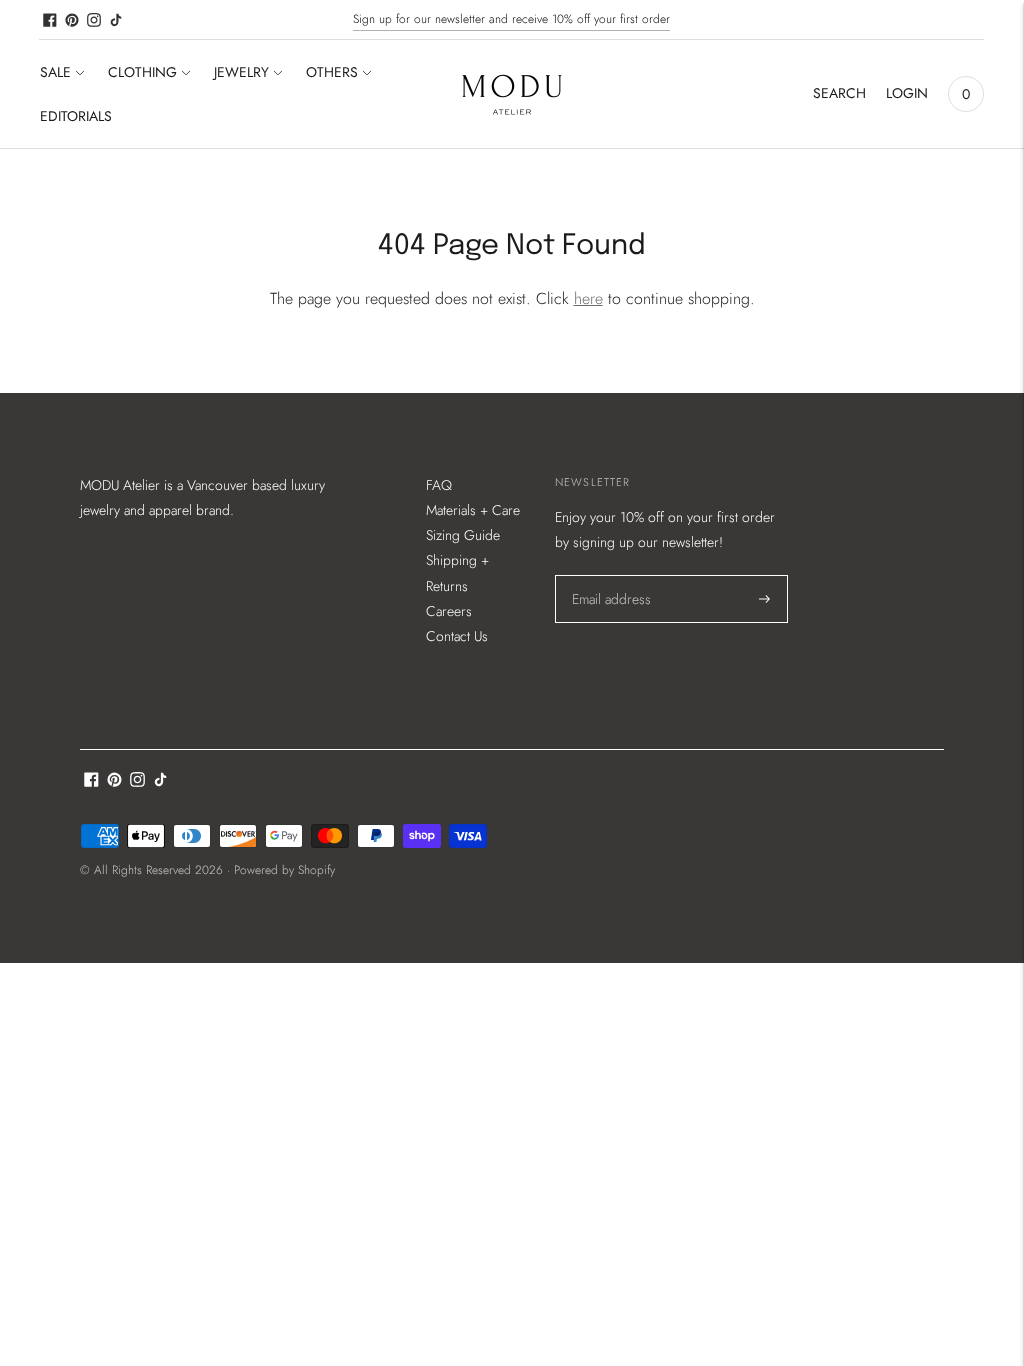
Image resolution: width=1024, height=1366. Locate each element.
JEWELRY (241, 72)
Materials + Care (473, 510)
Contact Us (457, 636)
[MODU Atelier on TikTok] (116, 20)
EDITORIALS (76, 116)
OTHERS (332, 72)
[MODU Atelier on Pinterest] (72, 20)
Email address (610, 575)
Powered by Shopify (284, 870)
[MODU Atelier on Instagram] (94, 20)
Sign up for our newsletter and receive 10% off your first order (511, 19)
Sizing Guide (463, 535)
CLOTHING (142, 72)
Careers (449, 611)
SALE (55, 72)
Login (907, 93)
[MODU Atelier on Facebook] (50, 20)
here (588, 298)
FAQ (439, 485)
